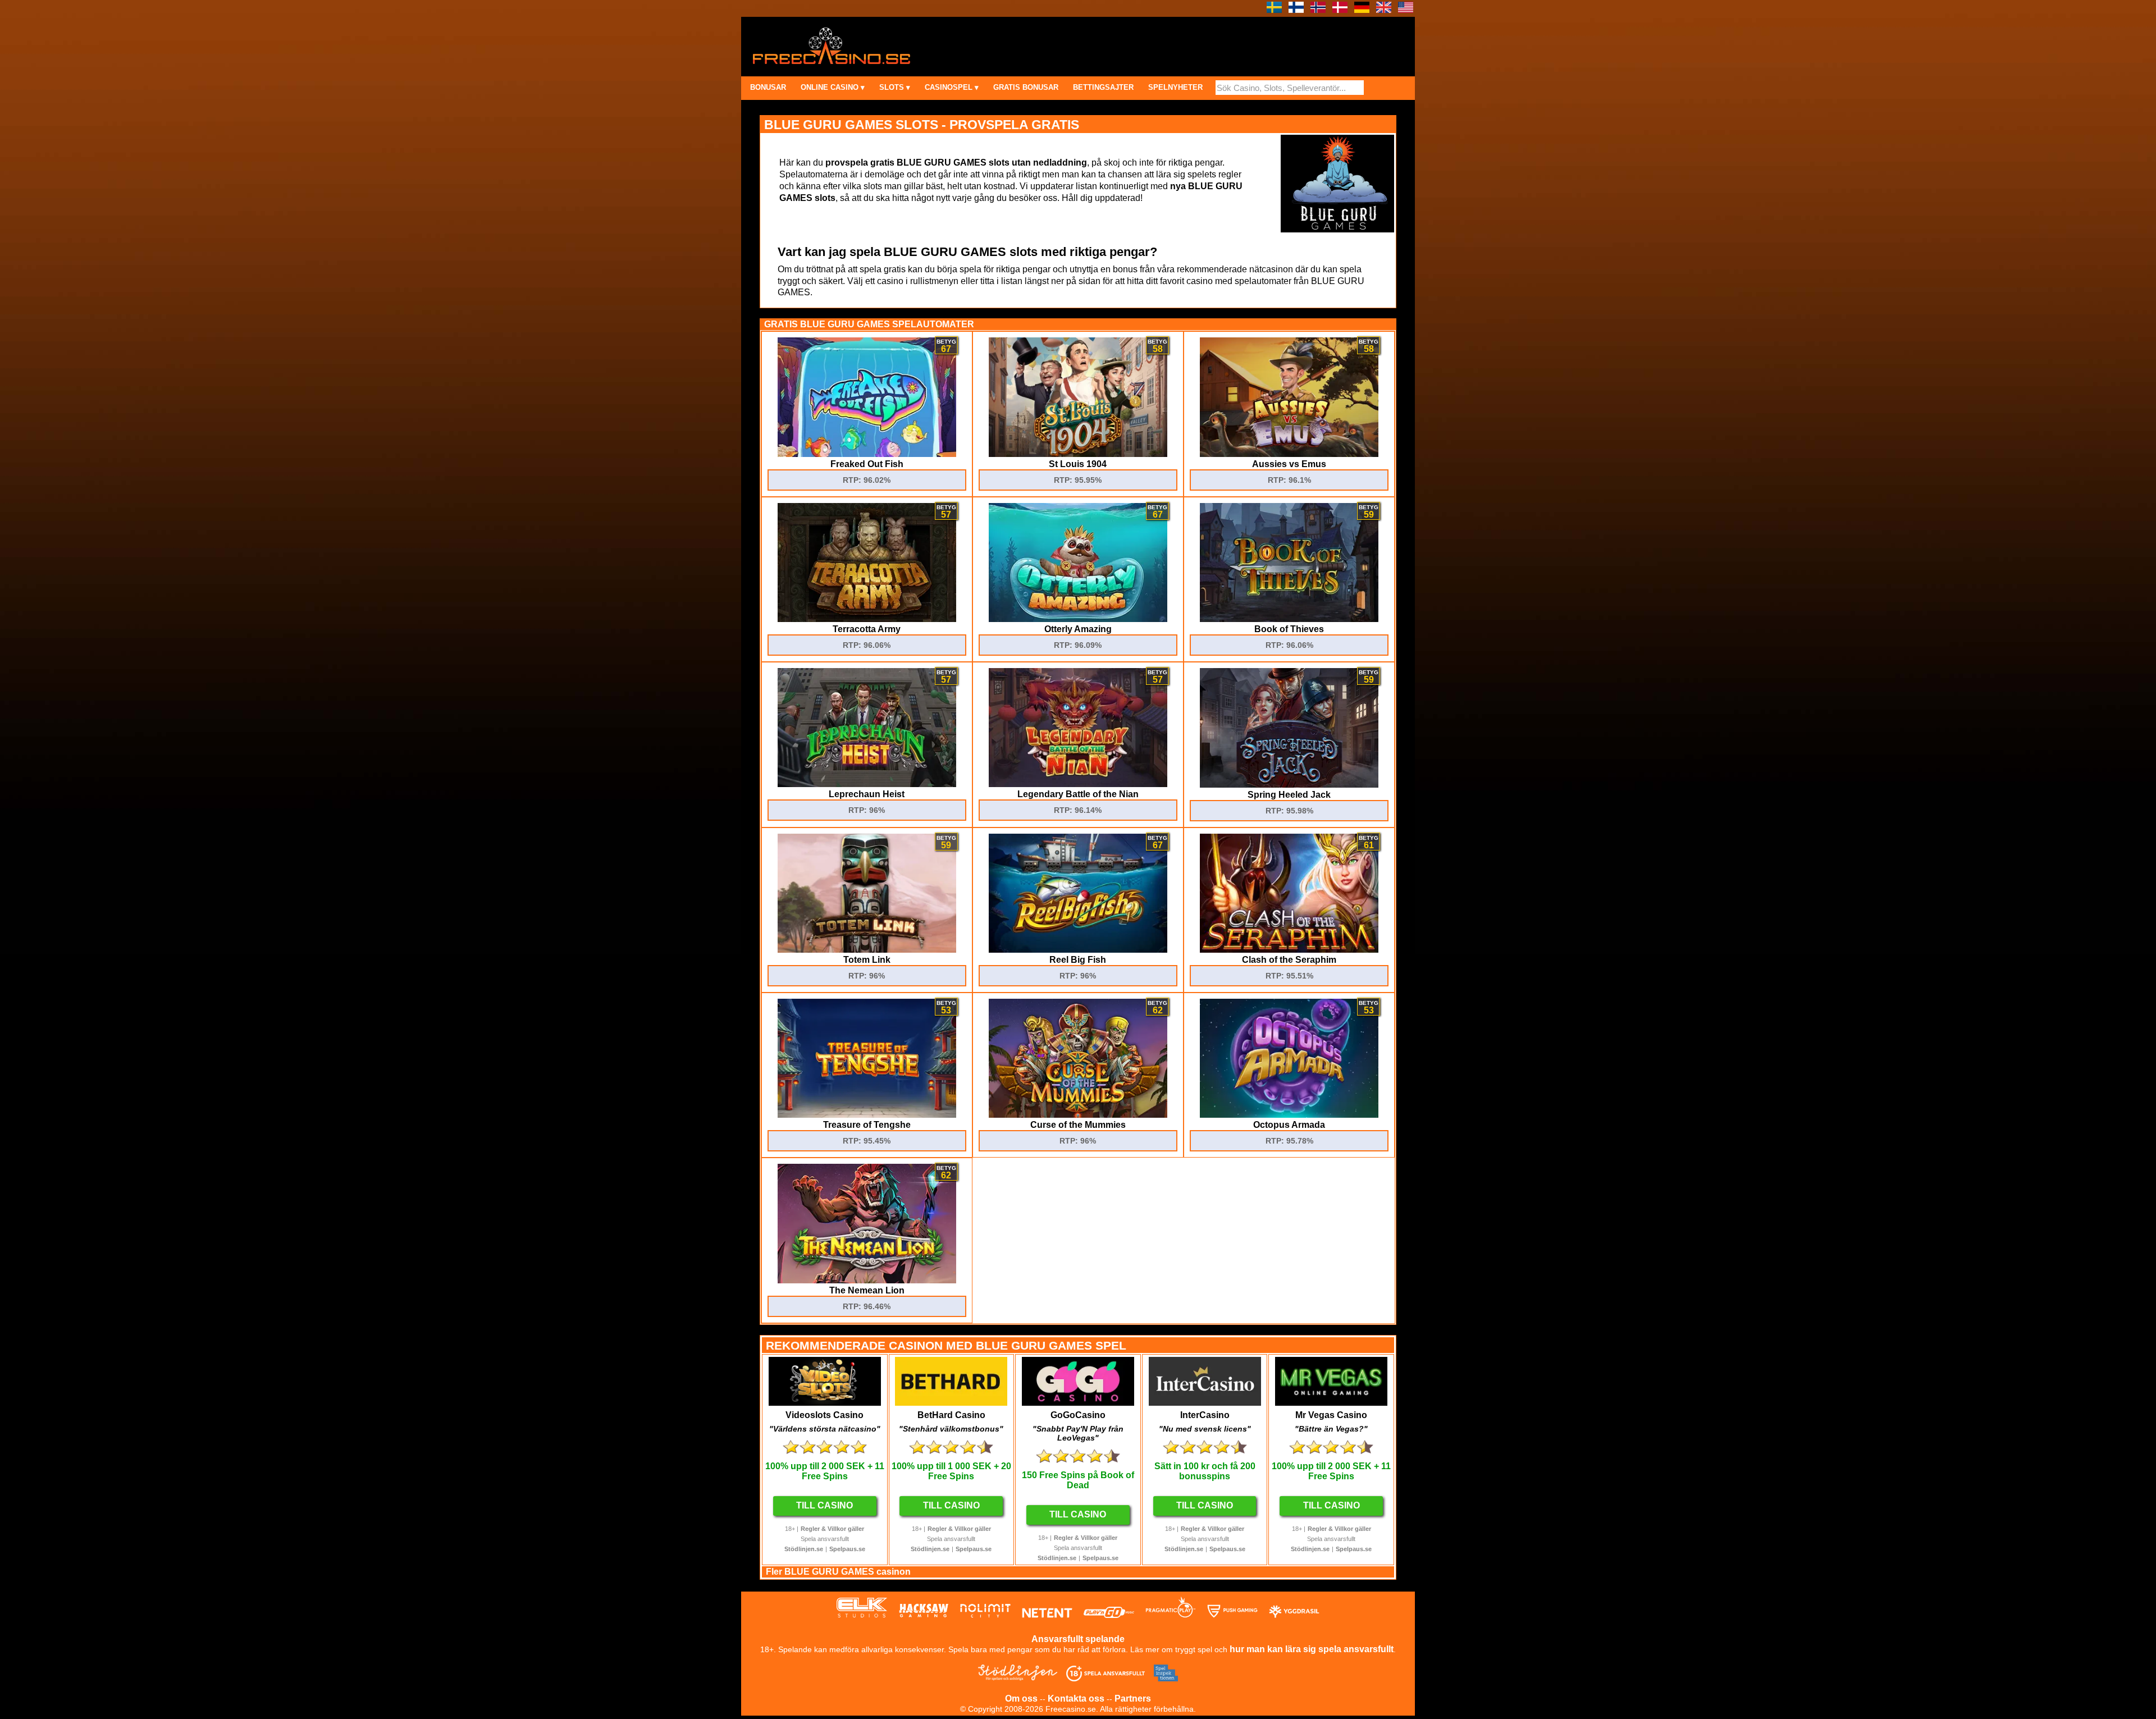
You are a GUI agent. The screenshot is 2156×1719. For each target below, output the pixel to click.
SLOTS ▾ (895, 87)
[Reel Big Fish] (1078, 950)
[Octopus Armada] (1289, 1115)
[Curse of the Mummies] (1078, 1115)
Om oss (1021, 1699)
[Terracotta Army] (867, 619)
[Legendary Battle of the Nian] (1078, 784)
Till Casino (825, 1505)
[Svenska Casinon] (1274, 10)
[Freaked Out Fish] (867, 454)
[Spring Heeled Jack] (1289, 785)
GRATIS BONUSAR (1026, 87)
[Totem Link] (867, 950)
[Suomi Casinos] (1296, 10)
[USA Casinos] (1406, 10)
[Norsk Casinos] (1318, 10)
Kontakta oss (1076, 1699)
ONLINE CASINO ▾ (833, 87)
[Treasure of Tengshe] (867, 1115)
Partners (1133, 1699)
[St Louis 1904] (1078, 454)
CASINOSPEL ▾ (952, 87)
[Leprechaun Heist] (867, 784)
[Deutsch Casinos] (1362, 10)
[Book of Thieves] (1289, 619)
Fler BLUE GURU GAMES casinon (838, 1572)
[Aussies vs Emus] (1289, 454)
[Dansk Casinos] (1340, 10)
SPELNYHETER (1175, 87)
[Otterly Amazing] (1078, 619)
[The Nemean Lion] (867, 1280)
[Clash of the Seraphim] (1289, 950)
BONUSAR (768, 87)
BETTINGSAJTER (1103, 87)
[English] (1384, 10)
